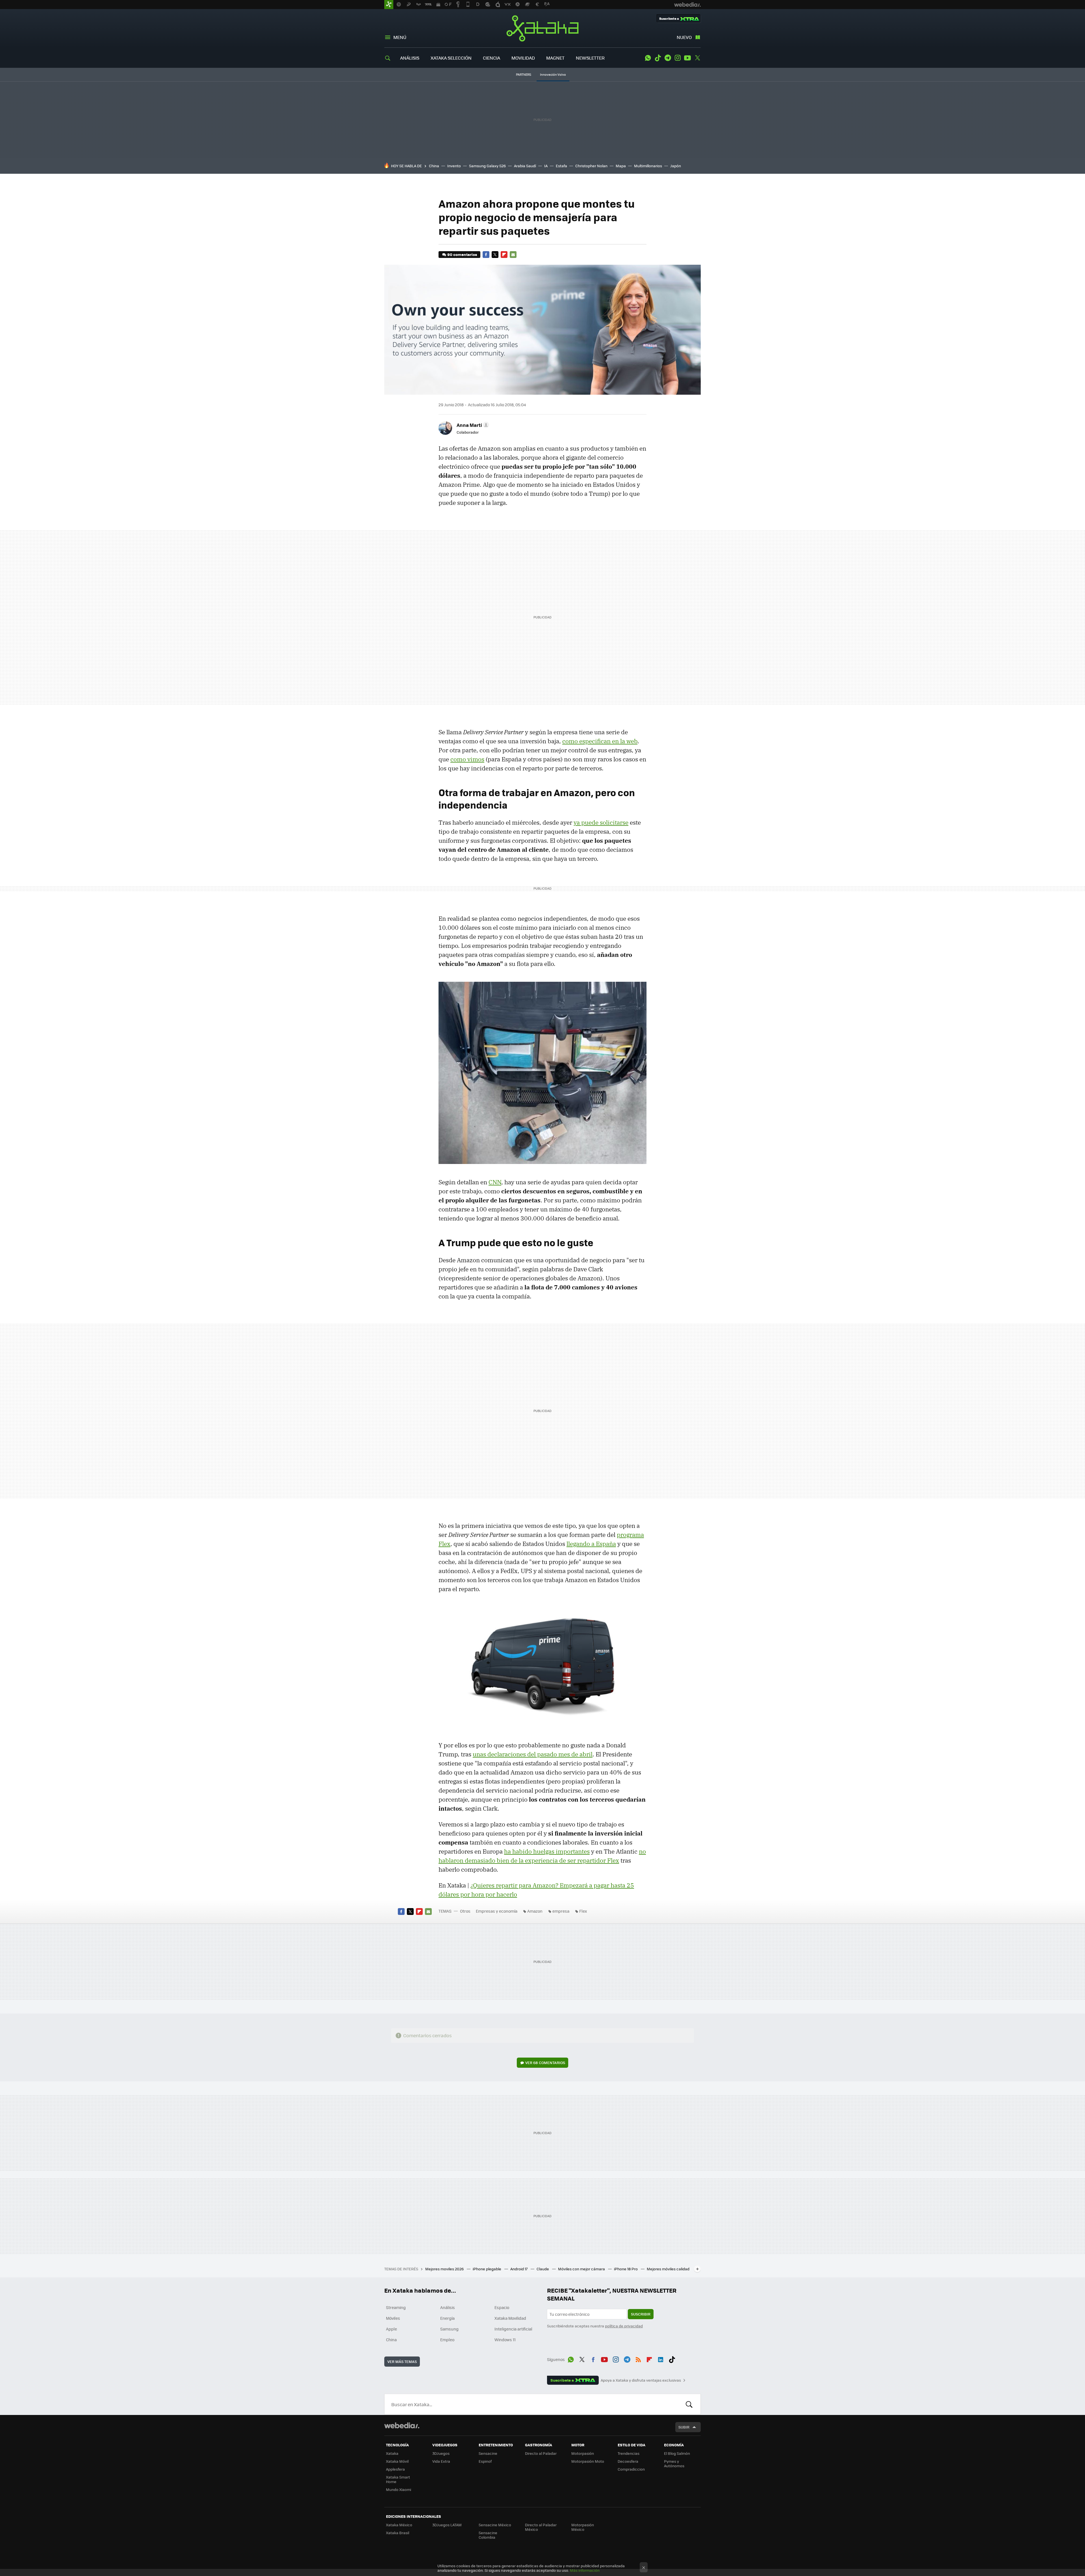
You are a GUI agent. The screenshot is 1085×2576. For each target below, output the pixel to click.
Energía (447, 2318)
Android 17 (519, 2269)
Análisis (448, 2307)
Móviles (393, 2318)
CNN (495, 1182)
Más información (585, 2570)
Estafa (561, 166)
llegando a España (591, 1544)
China (434, 166)
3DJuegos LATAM (447, 2525)
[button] (472, 425)
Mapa (621, 166)
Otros (465, 1911)
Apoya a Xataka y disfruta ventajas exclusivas (641, 2380)
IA (546, 166)
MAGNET (555, 58)
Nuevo (684, 37)
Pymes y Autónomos (674, 2463)
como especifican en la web (600, 741)
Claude (543, 2269)
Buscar (689, 2404)
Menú (400, 37)
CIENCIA (491, 58)
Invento (454, 166)
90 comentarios (462, 254)
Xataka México (399, 2525)
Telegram (668, 58)
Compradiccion (631, 2469)
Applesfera (395, 2469)
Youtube (687, 58)
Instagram (678, 58)
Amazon (535, 1911)
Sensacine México (495, 2525)
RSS (638, 2358)
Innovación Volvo (553, 74)
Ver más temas (402, 2361)
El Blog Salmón (677, 2453)
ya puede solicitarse (601, 822)
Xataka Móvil (397, 2461)
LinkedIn (661, 2358)
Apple (391, 2329)
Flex (583, 1911)
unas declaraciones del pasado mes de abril (533, 1754)
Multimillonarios (648, 166)
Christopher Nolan (591, 166)
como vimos (467, 759)
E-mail (513, 255)
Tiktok (658, 58)
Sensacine (488, 2453)
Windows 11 (505, 2340)
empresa (561, 1911)
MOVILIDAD (523, 58)
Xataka (542, 28)
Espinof (485, 2461)
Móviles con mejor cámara (582, 2269)
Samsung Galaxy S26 (487, 166)
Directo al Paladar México (541, 2527)
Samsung (449, 2329)
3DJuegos (441, 2453)
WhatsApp (648, 58)
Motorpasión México (583, 2527)
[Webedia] (402, 2425)
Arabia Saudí (525, 166)
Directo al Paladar (541, 2453)
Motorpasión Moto (588, 2461)
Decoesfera (628, 2461)
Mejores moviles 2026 (445, 2269)
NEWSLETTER (590, 58)
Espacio (502, 2307)
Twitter (697, 58)
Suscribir (641, 2314)
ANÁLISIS (410, 58)
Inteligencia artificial (513, 2329)
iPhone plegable (487, 2269)
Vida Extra (441, 2461)
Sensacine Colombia (488, 2535)
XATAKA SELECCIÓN (451, 58)
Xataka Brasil (398, 2533)
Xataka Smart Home (398, 2479)
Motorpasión (583, 2453)
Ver (545, 2063)
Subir (684, 2427)
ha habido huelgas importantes (547, 1851)
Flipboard (504, 255)
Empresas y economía (497, 1911)
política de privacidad (624, 2326)
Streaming (396, 2307)
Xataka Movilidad (510, 2318)
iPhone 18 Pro (626, 2269)
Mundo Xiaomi (399, 2489)
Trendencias (629, 2453)
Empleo (447, 2340)
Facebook (486, 255)
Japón (676, 166)
